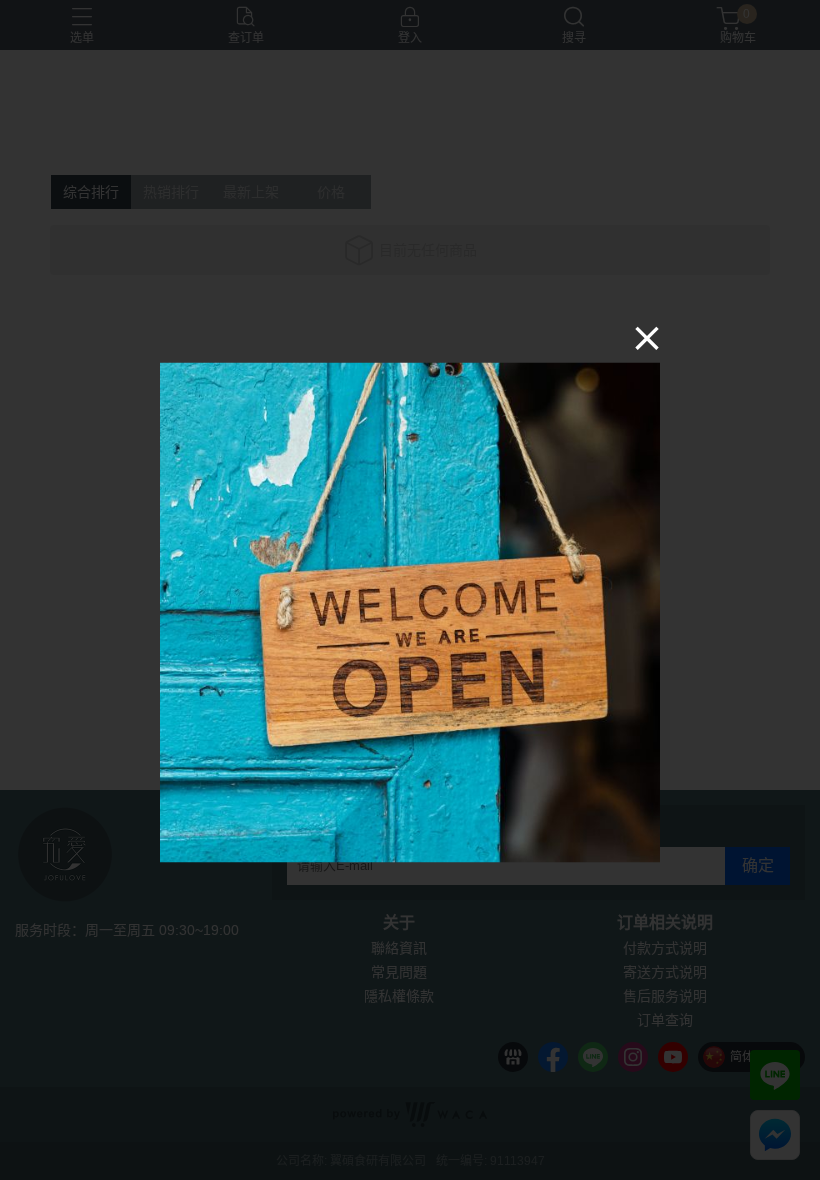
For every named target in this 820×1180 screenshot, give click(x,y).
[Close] (647, 338)
